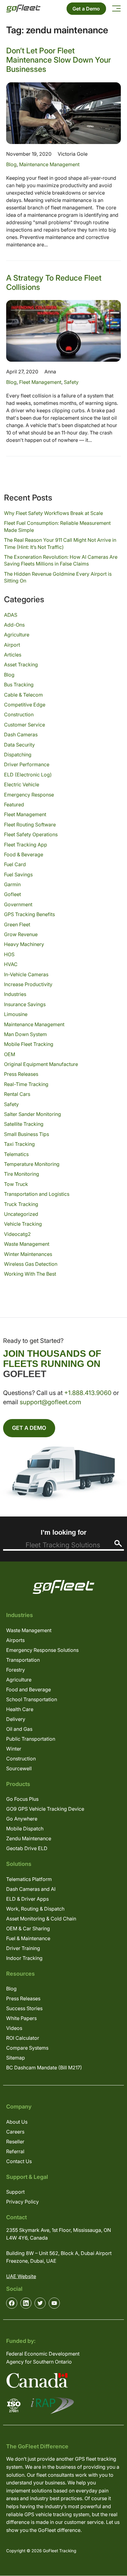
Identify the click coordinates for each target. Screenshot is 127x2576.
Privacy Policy (23, 2202)
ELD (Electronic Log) (28, 775)
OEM (10, 1054)
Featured (14, 804)
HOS (9, 954)
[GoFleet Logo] (23, 8)
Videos (14, 2028)
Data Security (19, 745)
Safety (71, 382)
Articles (13, 655)
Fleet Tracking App (26, 845)
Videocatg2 (17, 1234)
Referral (15, 2151)
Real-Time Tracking (26, 1084)
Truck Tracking (21, 1204)
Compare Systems (27, 2048)
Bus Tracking (19, 685)
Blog (11, 164)
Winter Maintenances (28, 1254)
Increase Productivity (28, 984)
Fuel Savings (18, 874)
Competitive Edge (25, 705)
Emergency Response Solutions (42, 1650)
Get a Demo (86, 9)
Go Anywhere (22, 1819)
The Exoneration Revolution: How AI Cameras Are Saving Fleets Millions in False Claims (61, 560)
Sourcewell (19, 1768)
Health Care (20, 1709)
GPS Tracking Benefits (29, 914)
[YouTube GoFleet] (54, 2303)
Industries (15, 994)
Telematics (16, 1154)
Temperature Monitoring (32, 1164)
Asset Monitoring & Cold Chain (41, 1919)
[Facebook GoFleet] (12, 2303)
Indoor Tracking (24, 1958)
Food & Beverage (24, 854)
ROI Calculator (23, 2038)
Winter (14, 1749)
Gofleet (12, 894)
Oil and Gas (19, 1729)
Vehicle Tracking (23, 1224)
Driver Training (23, 1948)
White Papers (21, 2018)
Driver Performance (27, 764)
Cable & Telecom (23, 695)
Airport (12, 645)
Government (18, 904)
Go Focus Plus (22, 1799)
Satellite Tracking (24, 1124)
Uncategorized (21, 1214)
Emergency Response (29, 795)
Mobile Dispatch (25, 1829)
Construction (19, 714)
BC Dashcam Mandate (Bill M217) (44, 2068)
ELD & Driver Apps (27, 1899)
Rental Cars (17, 1094)
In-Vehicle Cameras (26, 974)
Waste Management (27, 1244)
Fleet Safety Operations (31, 834)
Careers (15, 2132)
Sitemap (16, 2058)
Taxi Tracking (19, 1144)
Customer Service (25, 725)
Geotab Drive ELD (27, 1848)
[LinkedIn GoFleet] (26, 2303)
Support (15, 2192)
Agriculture (17, 635)
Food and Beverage (29, 1689)
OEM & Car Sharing (28, 1928)
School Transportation (32, 1699)
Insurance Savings (25, 1004)
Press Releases (21, 1074)
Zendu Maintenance (29, 1838)
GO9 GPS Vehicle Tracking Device (45, 1809)
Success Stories (24, 2008)
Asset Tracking (21, 665)
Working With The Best (30, 1274)
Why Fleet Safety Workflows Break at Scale (53, 513)
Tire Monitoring (22, 1174)
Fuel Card (15, 864)
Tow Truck (16, 1184)
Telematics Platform (29, 1879)
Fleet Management (40, 382)
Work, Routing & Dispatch (35, 1909)
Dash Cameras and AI (31, 1889)
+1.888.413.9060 (88, 1393)
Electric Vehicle (22, 784)
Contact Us (19, 2161)
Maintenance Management (49, 164)
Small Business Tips (27, 1134)
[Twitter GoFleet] (40, 2303)
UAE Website (21, 2276)
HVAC (11, 964)
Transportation (23, 1660)
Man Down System (25, 1034)
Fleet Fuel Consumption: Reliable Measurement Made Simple (57, 526)
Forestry (16, 1670)
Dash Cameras (21, 735)
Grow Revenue (21, 934)
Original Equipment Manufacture (41, 1064)
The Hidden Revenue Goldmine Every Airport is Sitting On (58, 577)
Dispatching (18, 755)
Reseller (15, 2142)
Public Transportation (31, 1739)
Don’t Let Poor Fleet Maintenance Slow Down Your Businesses (59, 60)
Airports (15, 1640)
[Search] (118, 1543)
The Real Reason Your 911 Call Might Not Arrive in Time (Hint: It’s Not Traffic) (60, 543)
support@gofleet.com (50, 1402)
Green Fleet (17, 924)
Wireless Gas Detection (31, 1264)
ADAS (11, 615)
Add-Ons (14, 625)
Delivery (16, 1719)
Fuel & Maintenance (28, 1938)
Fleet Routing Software (30, 825)
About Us (17, 2122)
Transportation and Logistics (37, 1194)
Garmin (12, 884)
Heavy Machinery (24, 944)
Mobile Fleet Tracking (29, 1044)
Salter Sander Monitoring (33, 1114)
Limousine (16, 1014)
